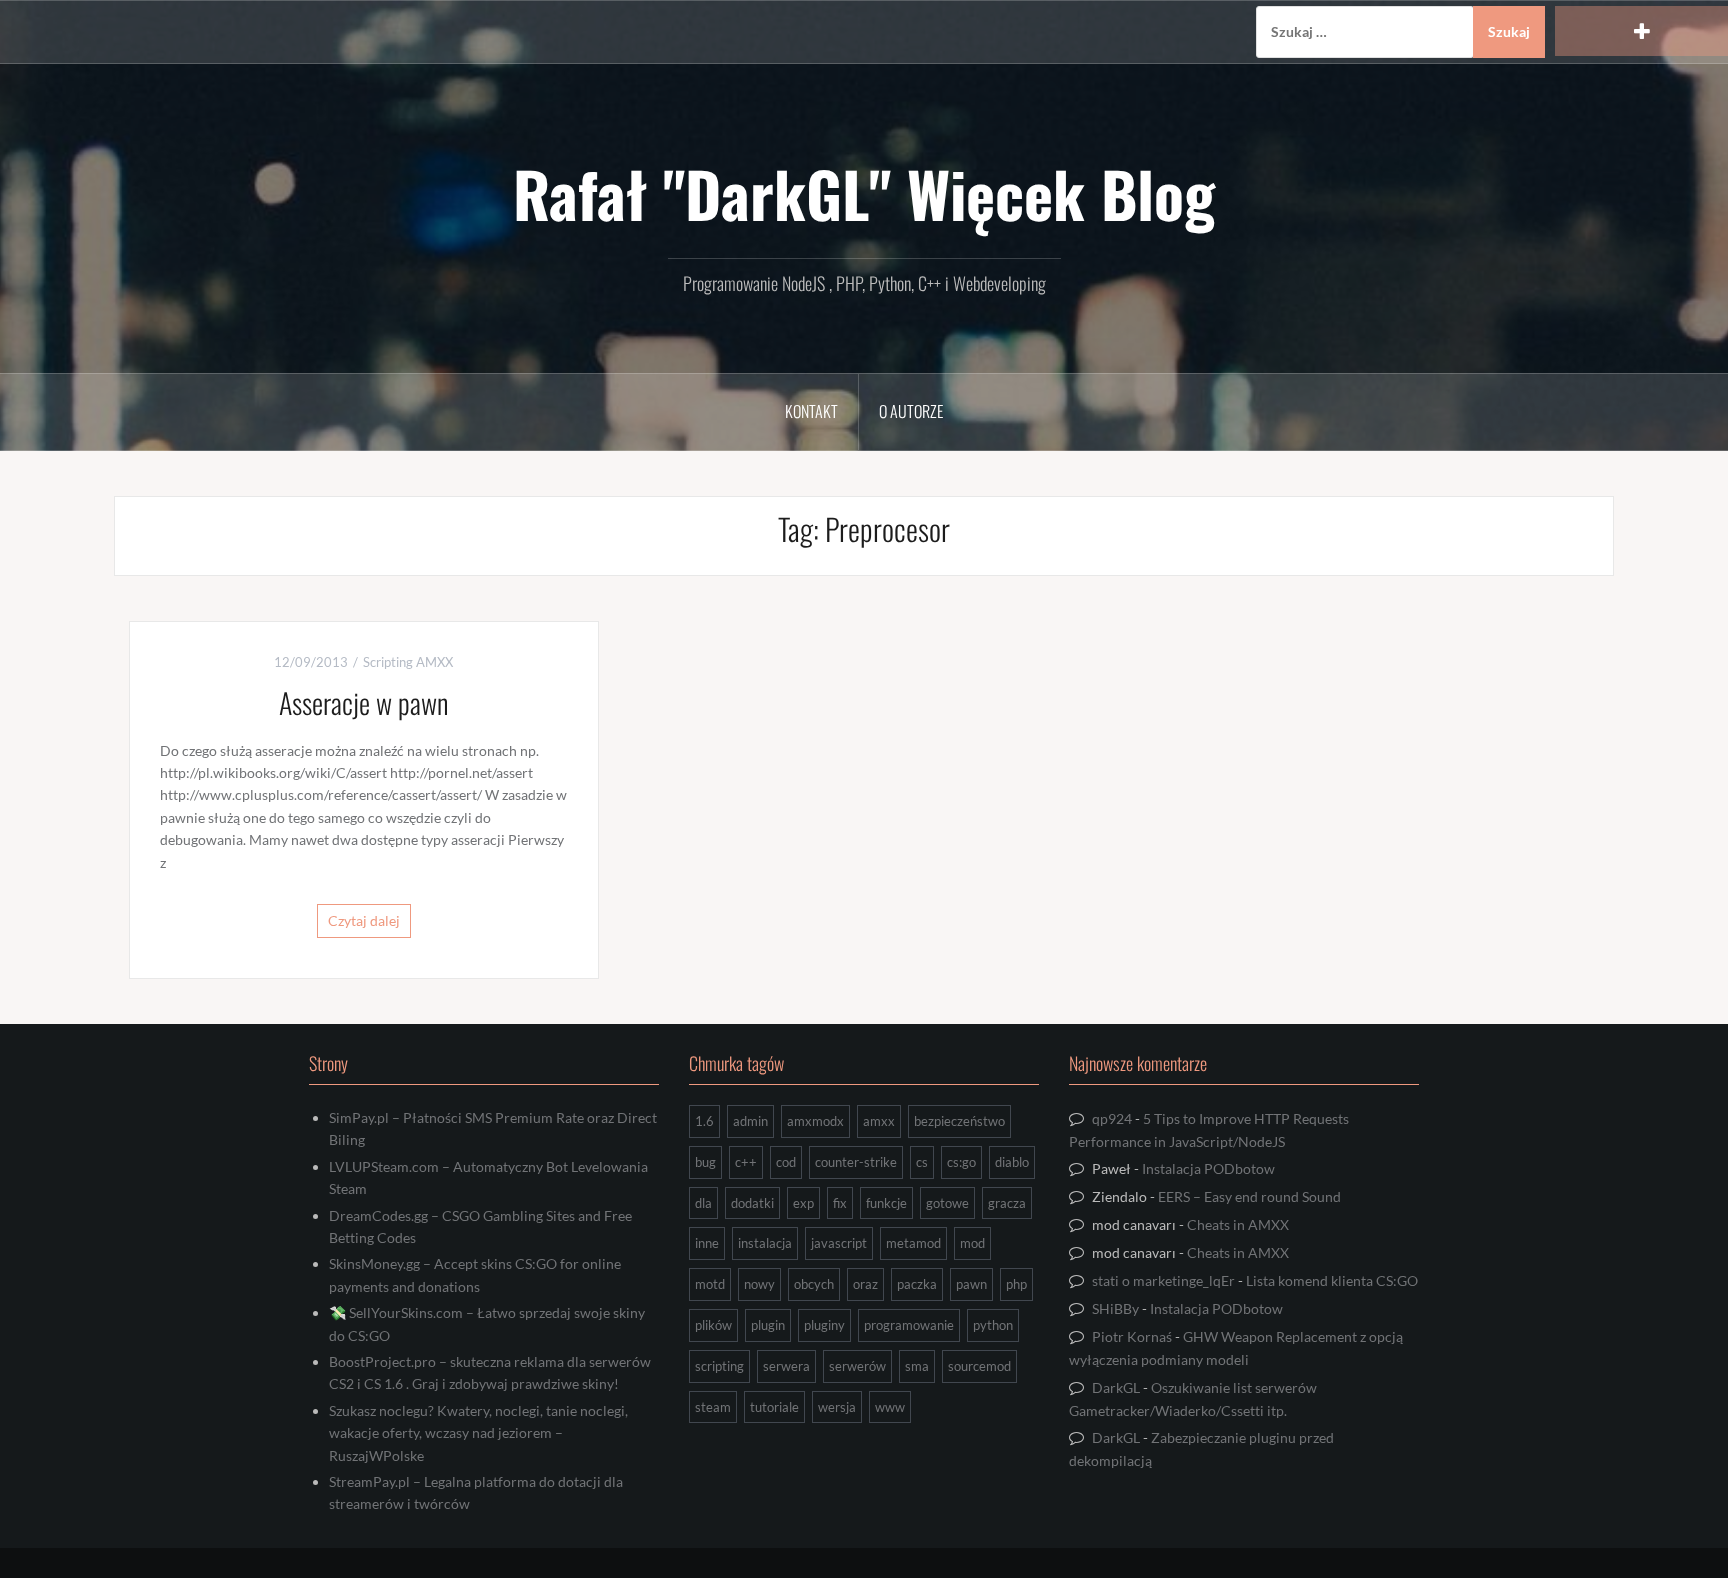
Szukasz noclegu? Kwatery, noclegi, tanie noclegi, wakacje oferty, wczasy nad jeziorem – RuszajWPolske (478, 1433)
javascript (839, 1243)
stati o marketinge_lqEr (1163, 1280)
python (993, 1325)
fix (840, 1203)
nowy (759, 1284)
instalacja (765, 1243)
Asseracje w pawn (363, 702)
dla (703, 1203)
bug (705, 1162)
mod (972, 1243)
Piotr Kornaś (1132, 1336)
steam (713, 1407)
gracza (1007, 1203)
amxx (879, 1121)
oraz (865, 1284)
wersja (837, 1407)
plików (713, 1325)
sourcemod (979, 1366)
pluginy (824, 1325)
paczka (917, 1284)
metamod (913, 1243)
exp (803, 1203)
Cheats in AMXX (1238, 1224)
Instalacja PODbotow (1208, 1168)
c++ (746, 1162)
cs (922, 1162)
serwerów (857, 1366)
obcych (814, 1284)
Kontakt (811, 411)
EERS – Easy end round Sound (1249, 1196)
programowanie (909, 1325)
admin (750, 1121)
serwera (786, 1366)
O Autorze (911, 411)
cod (786, 1162)
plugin (768, 1325)
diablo (1012, 1162)
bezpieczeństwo (959, 1121)
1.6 (704, 1121)
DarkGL (1116, 1387)
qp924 (1112, 1118)
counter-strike (856, 1162)
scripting (719, 1366)
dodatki (752, 1203)
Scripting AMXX (408, 662)
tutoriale (774, 1407)
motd (710, 1284)
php (1016, 1284)
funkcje (886, 1203)
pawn (971, 1284)
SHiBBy (1115, 1308)
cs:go (961, 1162)
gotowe (947, 1203)
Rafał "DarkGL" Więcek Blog (864, 193)
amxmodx (815, 1121)
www (890, 1407)
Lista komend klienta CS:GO (1332, 1280)
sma (917, 1366)
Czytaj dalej (364, 920)
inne (707, 1243)
